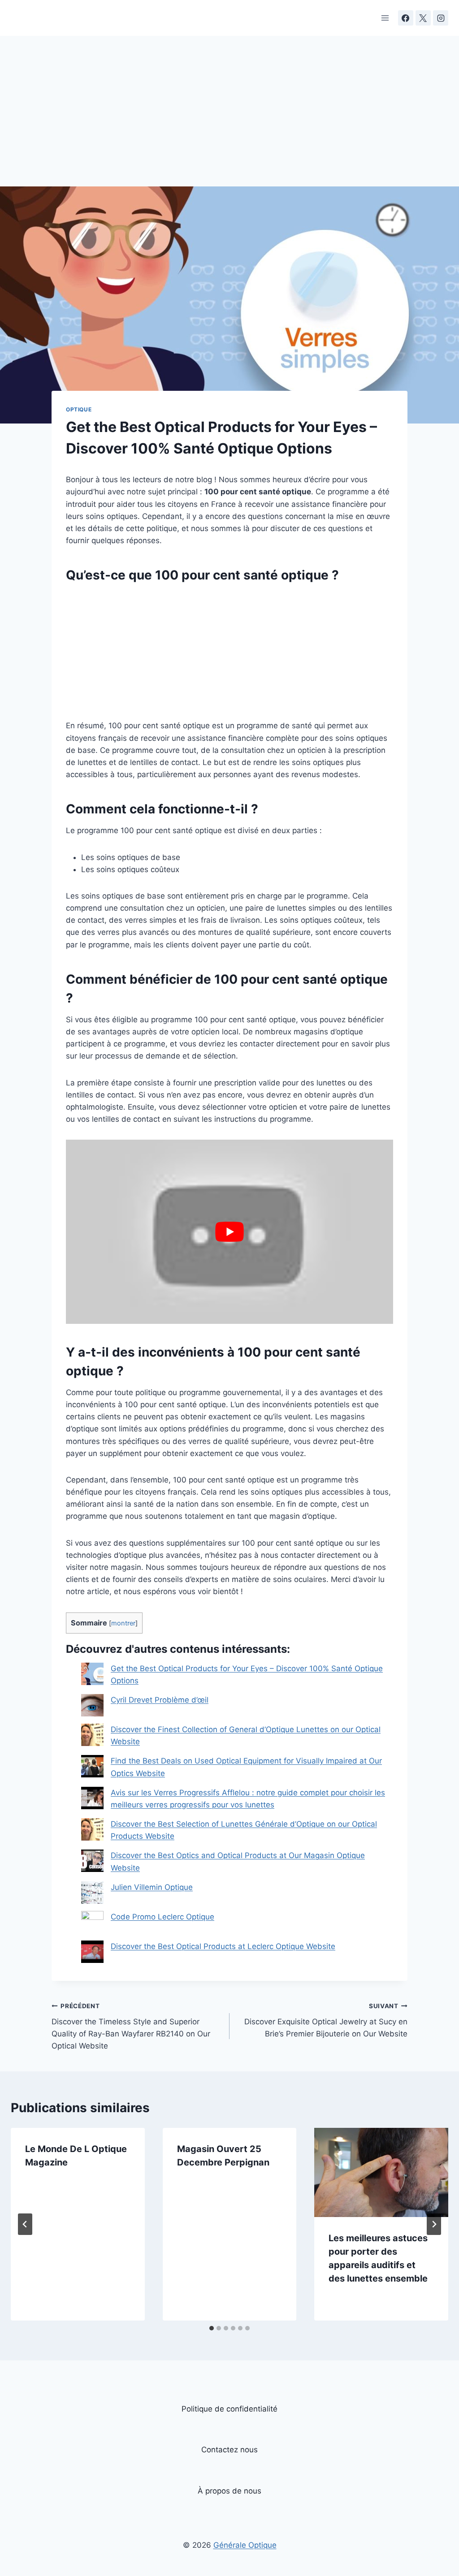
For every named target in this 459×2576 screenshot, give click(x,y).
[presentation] (381, 2172)
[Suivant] (434, 2224)
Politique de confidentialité (229, 2409)
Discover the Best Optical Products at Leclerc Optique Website (223, 1946)
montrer (123, 1623)
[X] (423, 18)
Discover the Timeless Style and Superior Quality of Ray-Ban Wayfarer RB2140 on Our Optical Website (131, 2026)
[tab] (212, 2328)
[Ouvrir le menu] (385, 18)
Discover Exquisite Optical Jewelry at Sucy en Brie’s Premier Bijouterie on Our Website (326, 2020)
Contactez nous (229, 2450)
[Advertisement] (229, 120)
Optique (79, 409)
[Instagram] (441, 18)
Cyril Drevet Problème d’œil (160, 1700)
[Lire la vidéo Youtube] (229, 1232)
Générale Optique (245, 2545)
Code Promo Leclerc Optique (162, 1917)
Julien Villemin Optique (152, 1887)
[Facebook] (406, 18)
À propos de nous (229, 2491)
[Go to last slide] (25, 2224)
